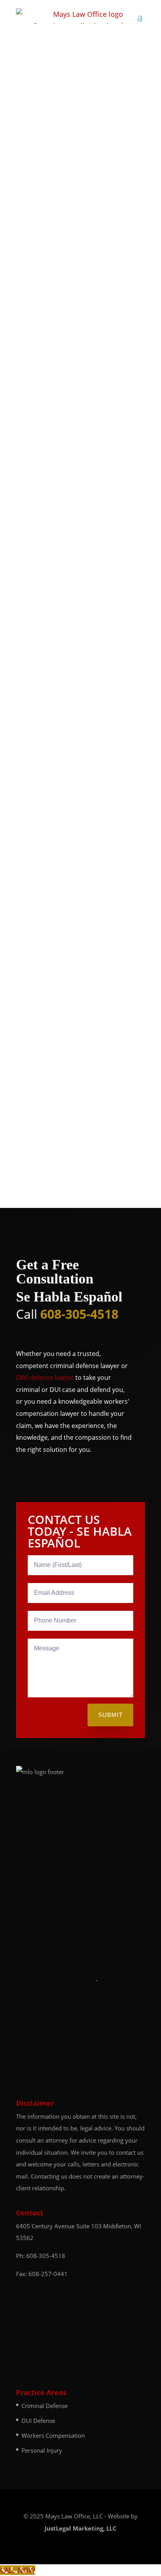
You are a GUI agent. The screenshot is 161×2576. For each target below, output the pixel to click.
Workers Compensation (53, 2435)
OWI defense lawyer (45, 1377)
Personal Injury (42, 2450)
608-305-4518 (46, 2256)
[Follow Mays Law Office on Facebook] (76, 2502)
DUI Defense (38, 2421)
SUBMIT (110, 1715)
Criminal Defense (45, 2406)
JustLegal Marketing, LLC (80, 2528)
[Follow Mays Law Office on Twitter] (93, 2502)
